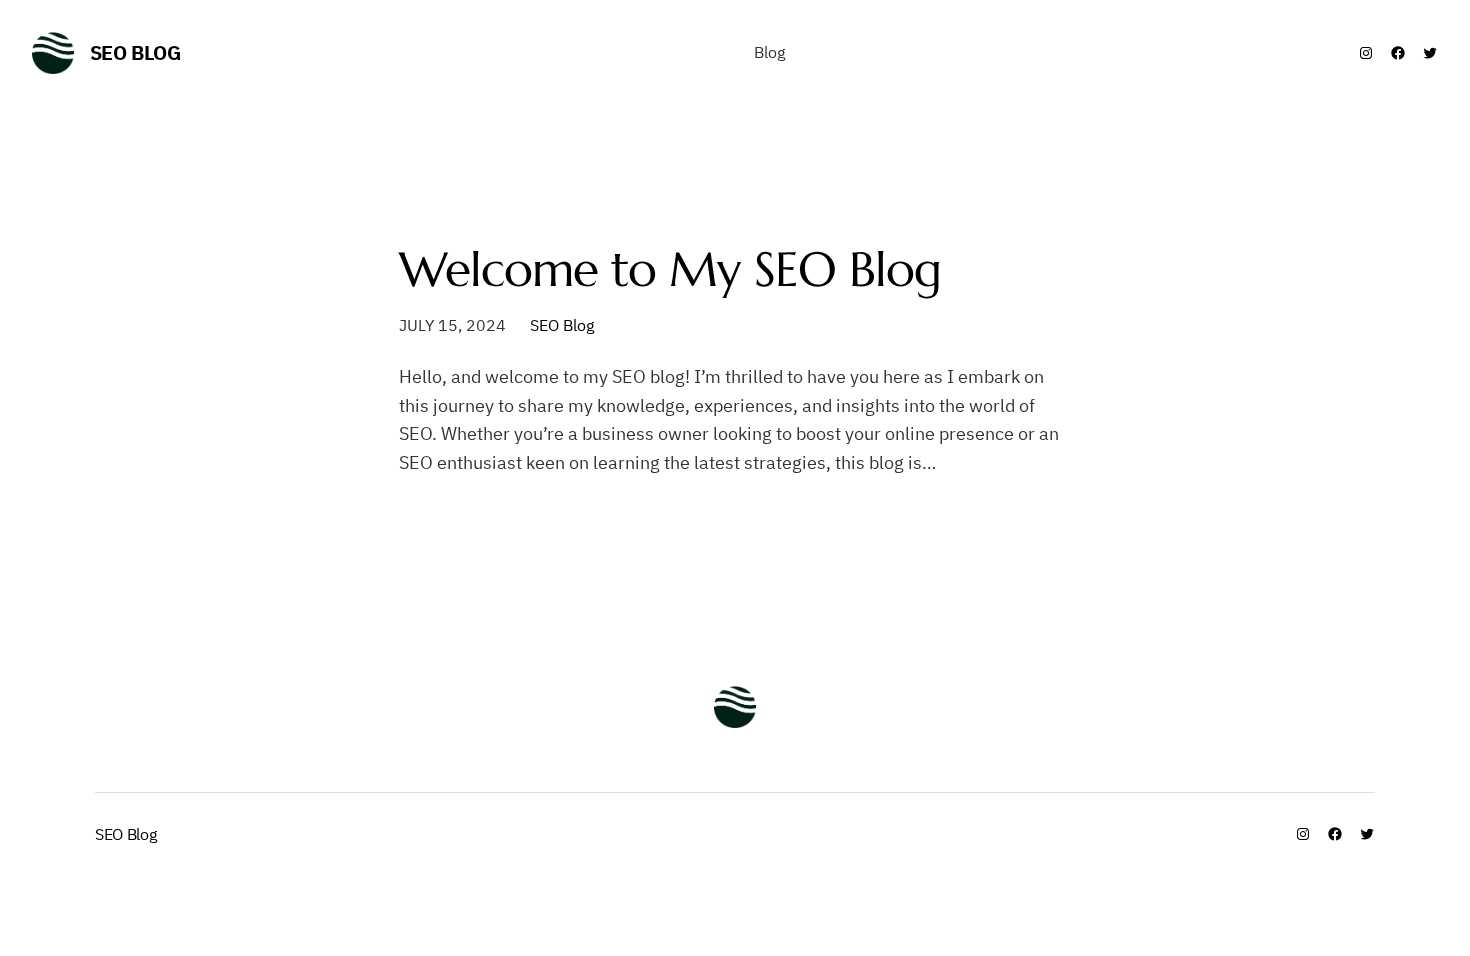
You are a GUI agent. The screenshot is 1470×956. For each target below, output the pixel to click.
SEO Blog (135, 52)
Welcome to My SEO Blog (670, 269)
